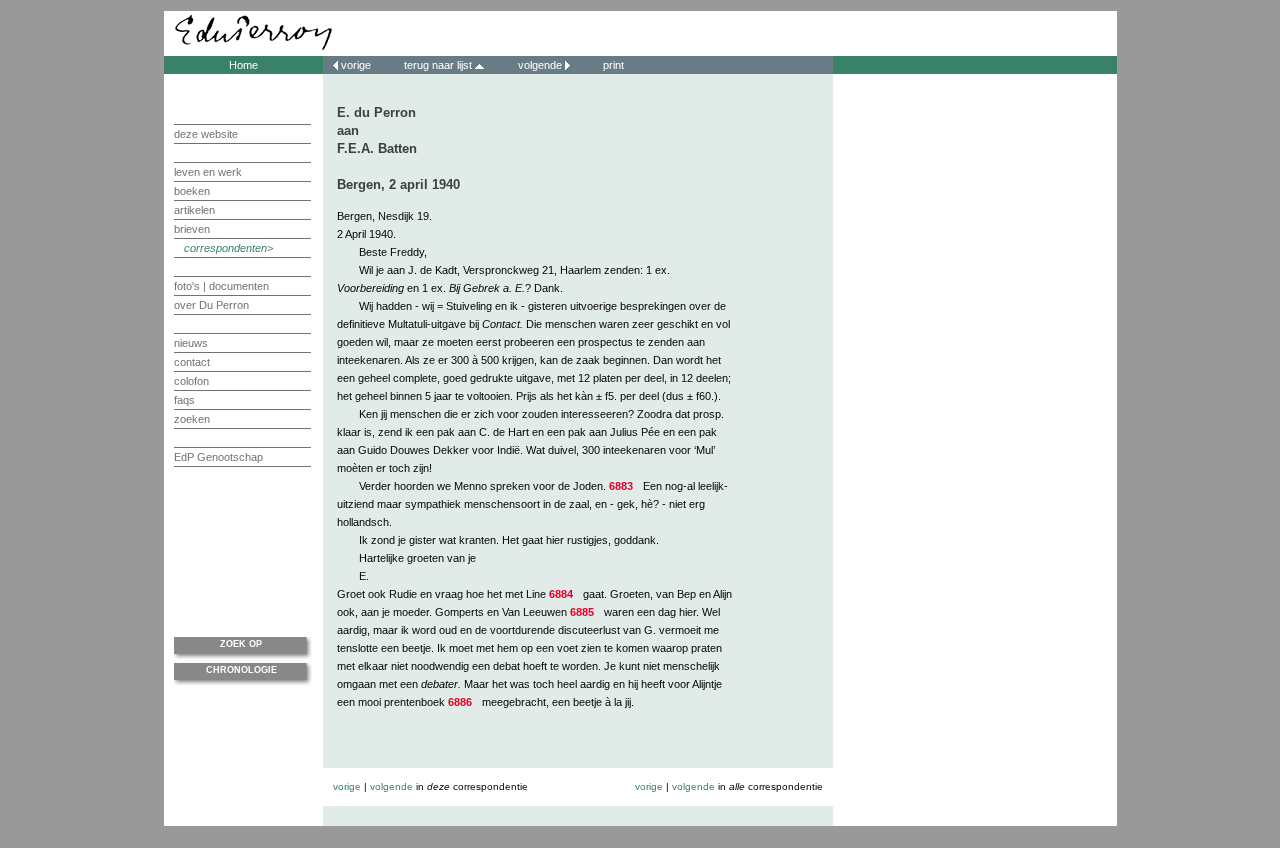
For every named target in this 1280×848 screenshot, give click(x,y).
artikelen (194, 210)
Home (243, 65)
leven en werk (208, 172)
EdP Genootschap (218, 457)
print (612, 65)
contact (192, 362)
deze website (206, 134)
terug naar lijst (439, 65)
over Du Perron (211, 305)
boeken (192, 191)
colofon (191, 381)
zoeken (192, 419)
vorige (356, 65)
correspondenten (225, 248)
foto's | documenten (221, 286)
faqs (184, 400)
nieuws (191, 343)
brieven (192, 229)
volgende (540, 65)
